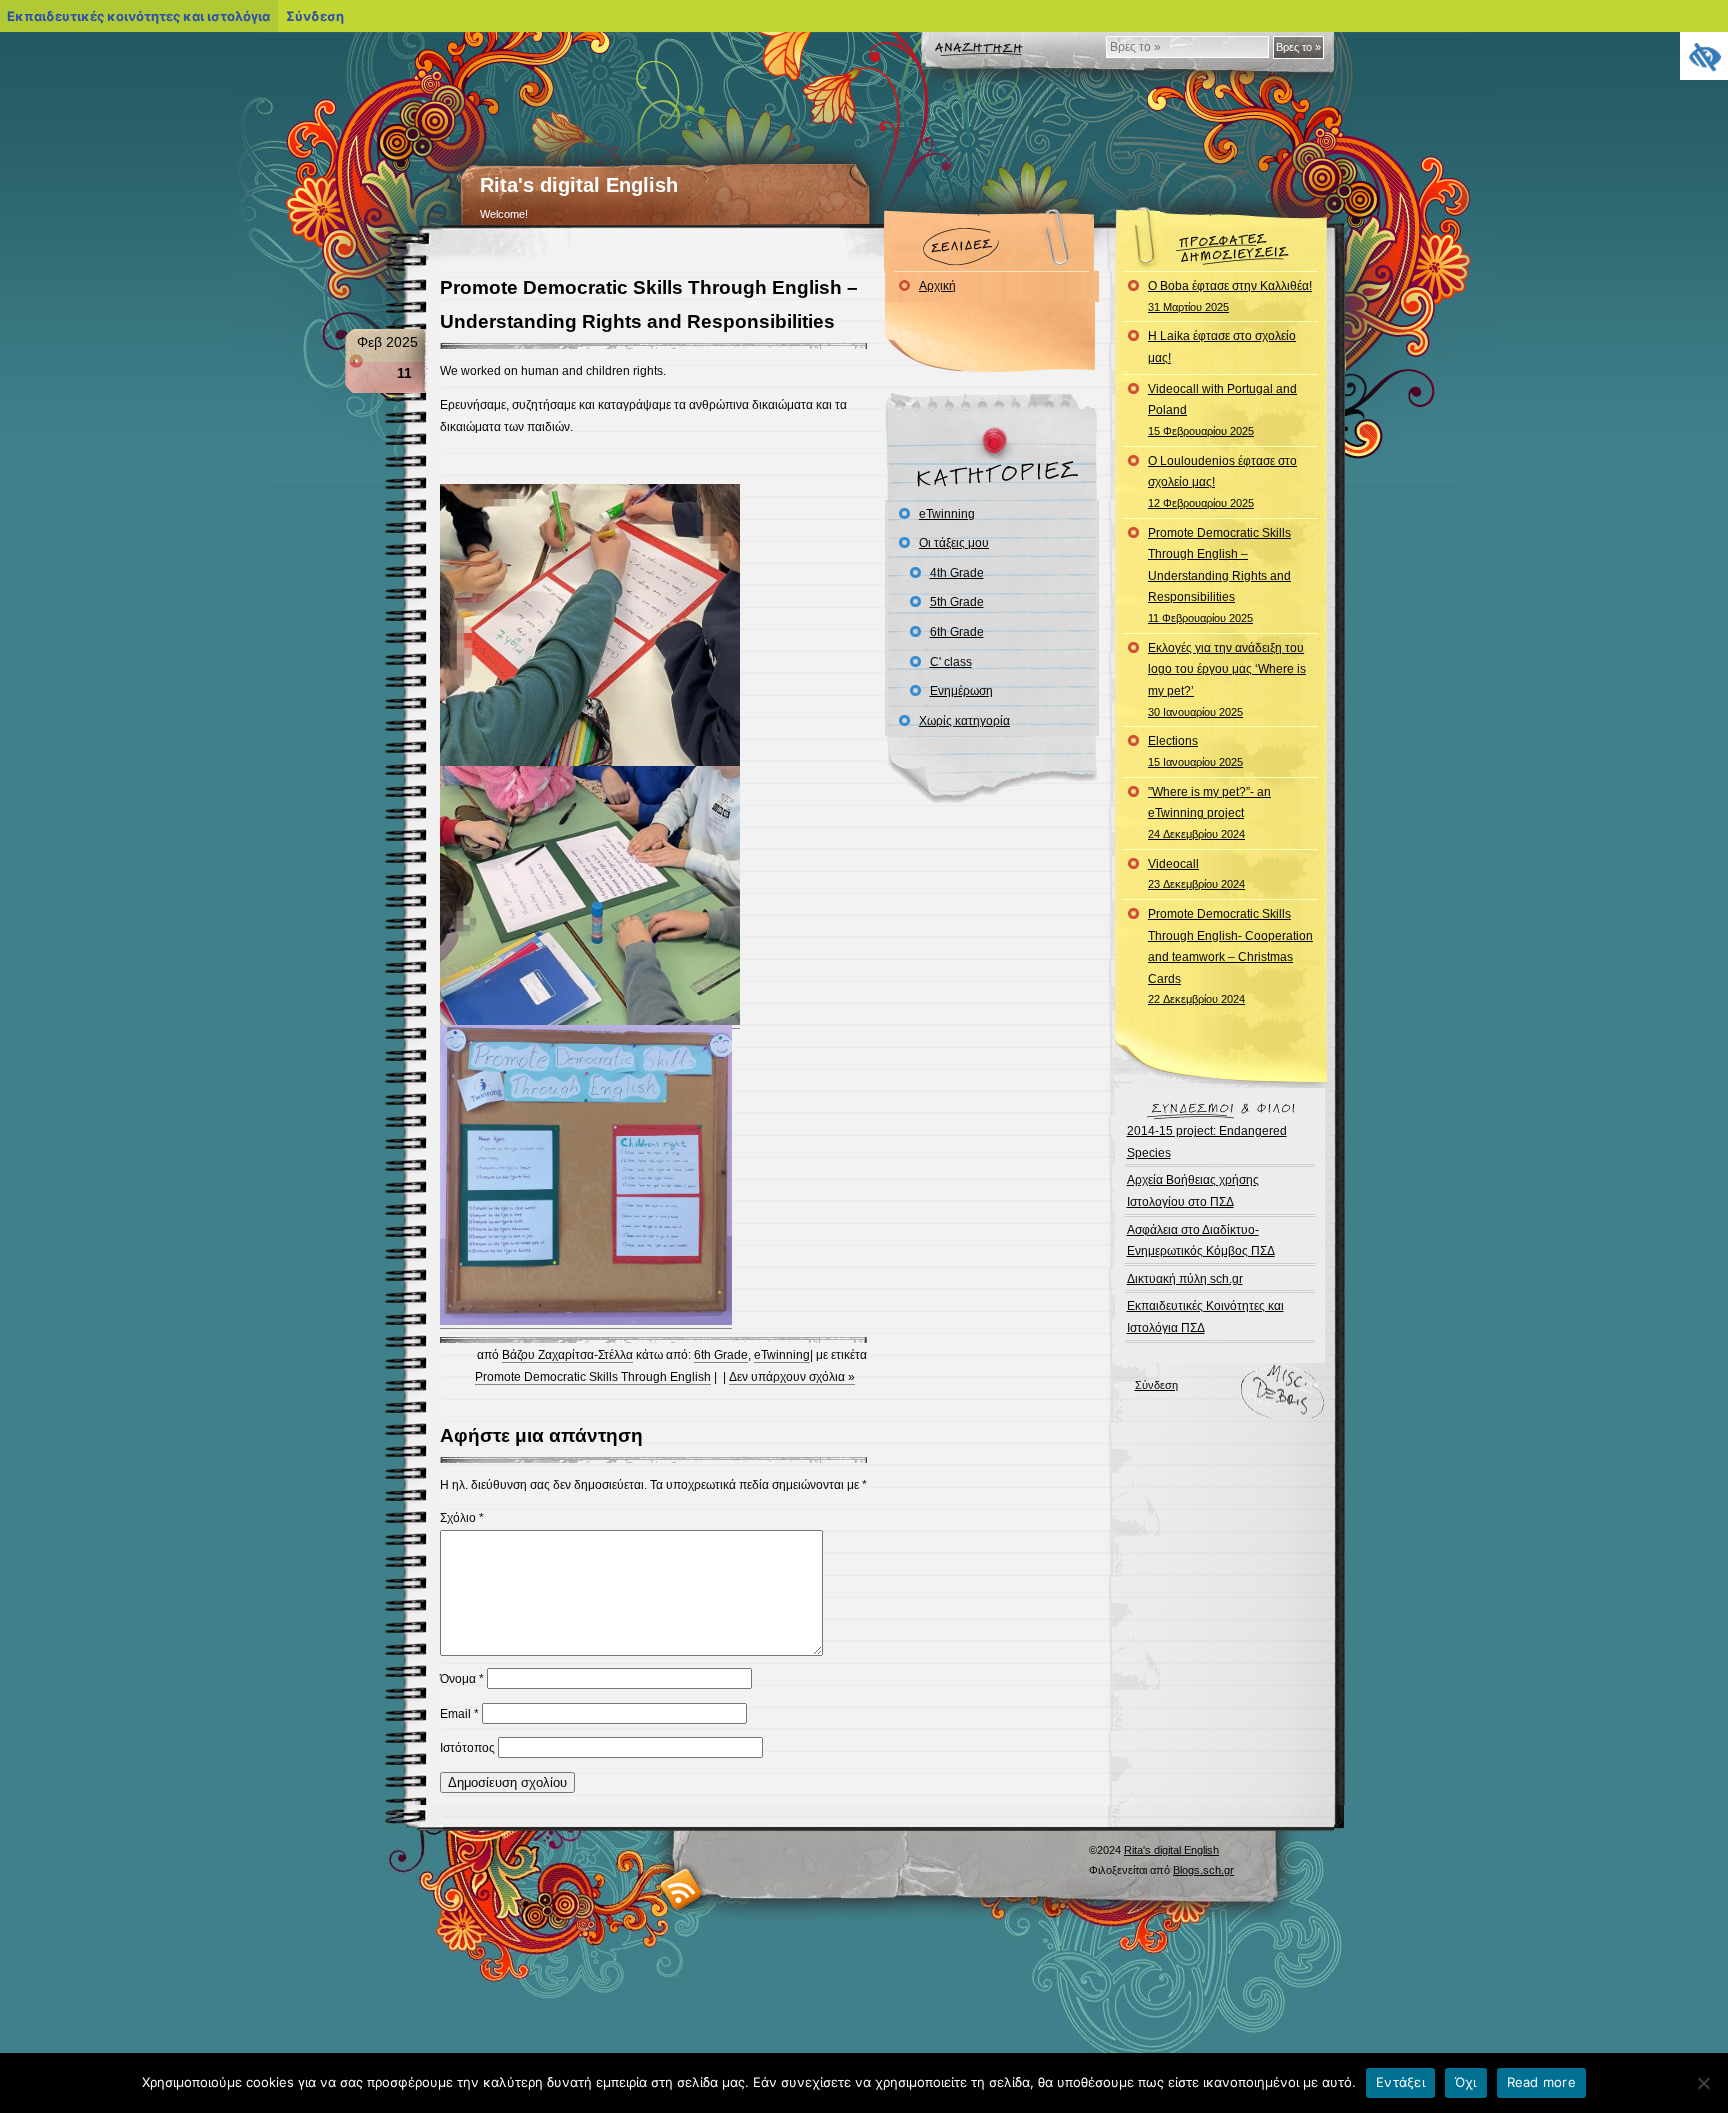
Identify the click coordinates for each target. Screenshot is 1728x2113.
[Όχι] (1703, 2083)
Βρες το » (1298, 47)
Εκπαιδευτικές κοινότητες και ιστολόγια (138, 16)
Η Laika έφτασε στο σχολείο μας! (1222, 347)
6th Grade (721, 1355)
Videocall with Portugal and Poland (1222, 409)
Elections (1195, 751)
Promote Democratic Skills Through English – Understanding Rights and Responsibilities (1219, 575)
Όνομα (462, 1679)
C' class (951, 662)
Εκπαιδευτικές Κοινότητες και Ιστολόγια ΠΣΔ (1205, 1317)
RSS (681, 1888)
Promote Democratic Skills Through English (593, 1377)
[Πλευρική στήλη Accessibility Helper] (1704, 56)
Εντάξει (1400, 2082)
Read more (1541, 2082)
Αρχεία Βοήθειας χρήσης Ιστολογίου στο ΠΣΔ (1193, 1191)
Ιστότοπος (467, 1748)
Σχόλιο (462, 1518)
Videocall (1196, 874)
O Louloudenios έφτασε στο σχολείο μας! (1222, 481)
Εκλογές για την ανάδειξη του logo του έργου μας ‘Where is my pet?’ (1227, 679)
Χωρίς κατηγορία (964, 721)
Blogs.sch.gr (1203, 1870)
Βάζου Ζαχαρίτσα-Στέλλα (567, 1355)
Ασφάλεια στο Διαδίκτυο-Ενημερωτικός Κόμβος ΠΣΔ (1201, 1241)
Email (459, 1714)
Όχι (1466, 2082)
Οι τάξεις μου (954, 543)
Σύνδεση (1156, 1385)
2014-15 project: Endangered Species (1207, 1142)
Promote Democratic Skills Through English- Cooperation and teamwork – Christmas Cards (1230, 956)
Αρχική (937, 286)
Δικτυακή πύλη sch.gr (1185, 1279)
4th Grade (957, 573)
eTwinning (782, 1355)
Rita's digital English (579, 185)
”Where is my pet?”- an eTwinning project (1209, 812)
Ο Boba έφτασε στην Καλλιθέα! (1230, 296)
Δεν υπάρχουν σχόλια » (792, 1377)
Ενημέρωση (961, 691)
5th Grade (957, 602)
